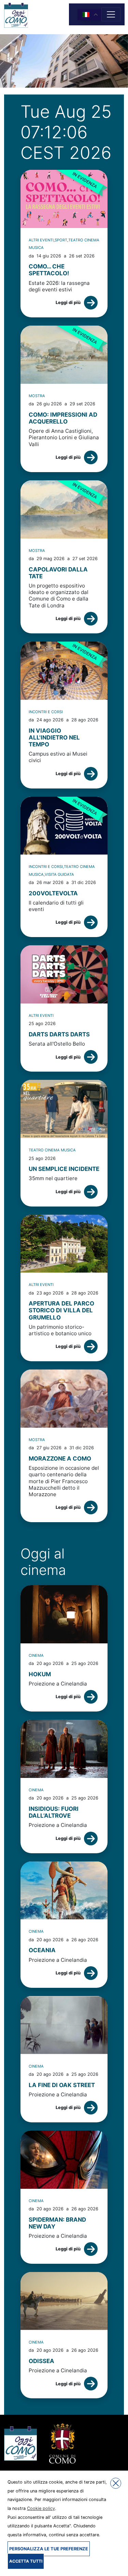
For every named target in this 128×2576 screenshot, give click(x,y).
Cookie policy (41, 2508)
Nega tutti (116, 2483)
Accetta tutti (26, 2561)
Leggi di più (68, 302)
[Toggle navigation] (111, 14)
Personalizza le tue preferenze (49, 2549)
